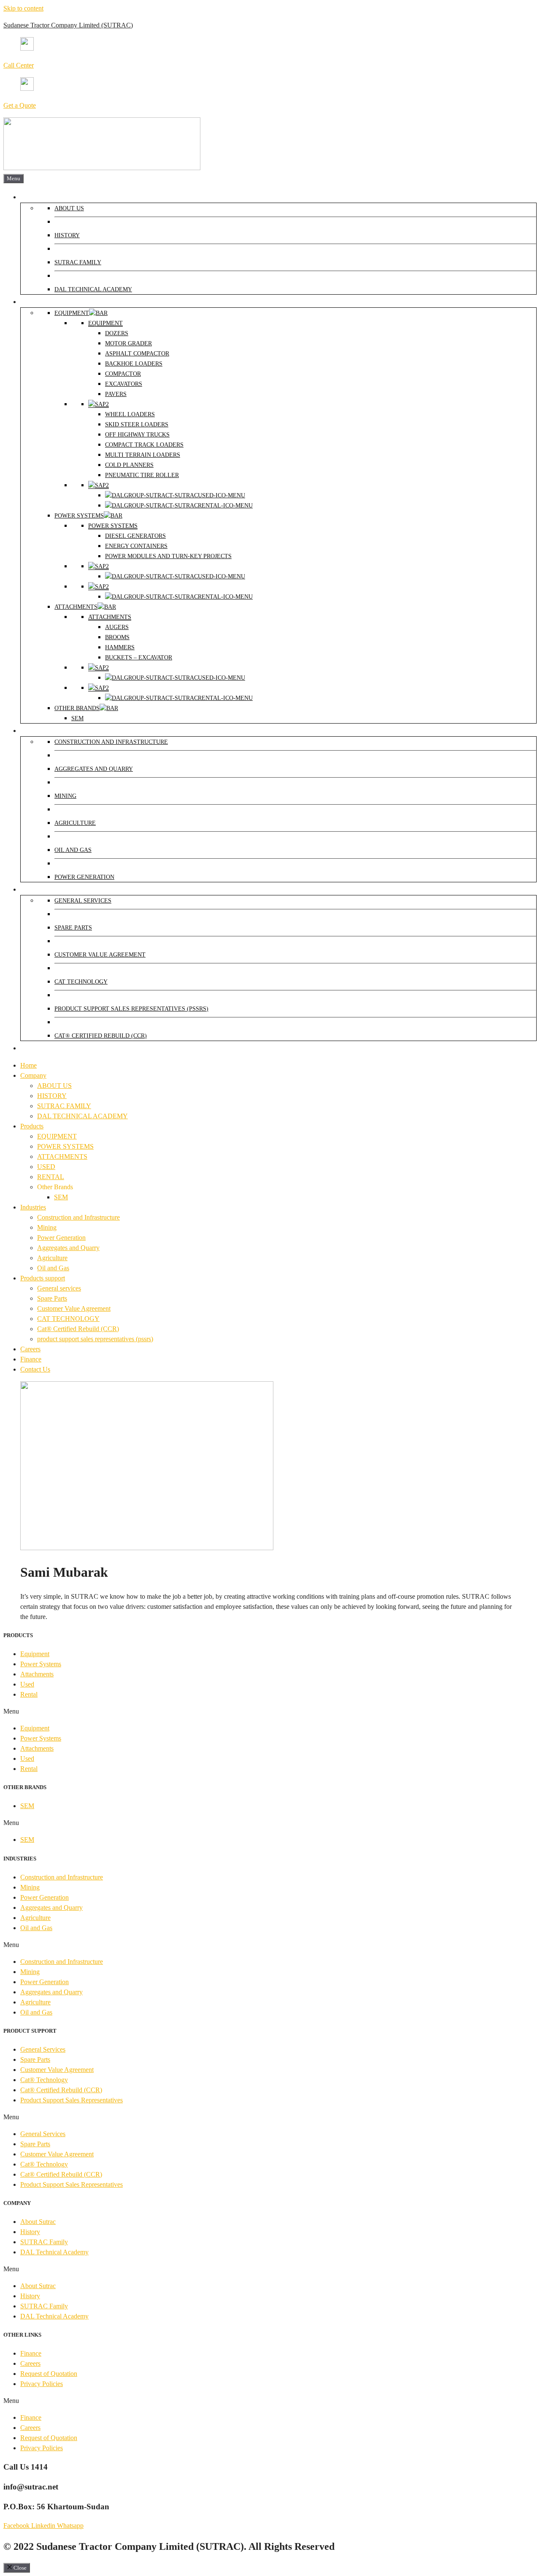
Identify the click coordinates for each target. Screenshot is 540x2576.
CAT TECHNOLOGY (68, 1319)
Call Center (19, 65)
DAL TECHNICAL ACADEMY (82, 1116)
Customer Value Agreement (74, 1308)
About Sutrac (38, 2222)
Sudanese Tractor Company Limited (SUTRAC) (68, 25)
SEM (61, 1197)
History (30, 2232)
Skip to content (23, 8)
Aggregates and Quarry (68, 1248)
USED (46, 1167)
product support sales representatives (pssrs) (95, 1339)
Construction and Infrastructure (78, 1217)
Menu (13, 178)
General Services (43, 2049)
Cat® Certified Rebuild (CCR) (78, 1329)
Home (28, 1065)
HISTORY (52, 1096)
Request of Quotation (49, 2374)
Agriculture (52, 1258)
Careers (30, 1349)
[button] (270, 1711)
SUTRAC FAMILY (64, 1106)
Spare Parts (52, 1298)
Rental (29, 1694)
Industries (33, 1207)
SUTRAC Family (44, 2242)
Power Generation (61, 1238)
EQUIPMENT (57, 1136)
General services (59, 1288)
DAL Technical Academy (54, 2252)
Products (32, 1126)
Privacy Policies (42, 2384)
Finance (31, 1359)
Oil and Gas (53, 1268)
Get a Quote (20, 105)
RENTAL (51, 1177)
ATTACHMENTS (62, 1156)
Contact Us (35, 1369)
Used (27, 1684)
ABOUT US (54, 1086)
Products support (43, 1278)
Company (33, 1075)
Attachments (37, 1674)
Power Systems (41, 1664)
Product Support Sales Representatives (72, 2100)
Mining (47, 1227)
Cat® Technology (44, 2080)
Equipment (35, 1654)
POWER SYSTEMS (65, 1146)
